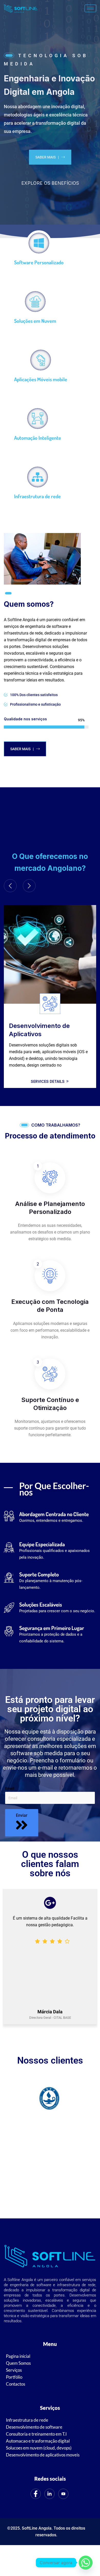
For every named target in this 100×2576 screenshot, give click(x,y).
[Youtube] (63, 2494)
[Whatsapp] (86, 2563)
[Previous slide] (10, 886)
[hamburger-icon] (90, 8)
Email (10, 1788)
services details (48, 1075)
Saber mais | (47, 157)
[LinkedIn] (49, 2494)
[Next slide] (29, 886)
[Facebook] (36, 2494)
